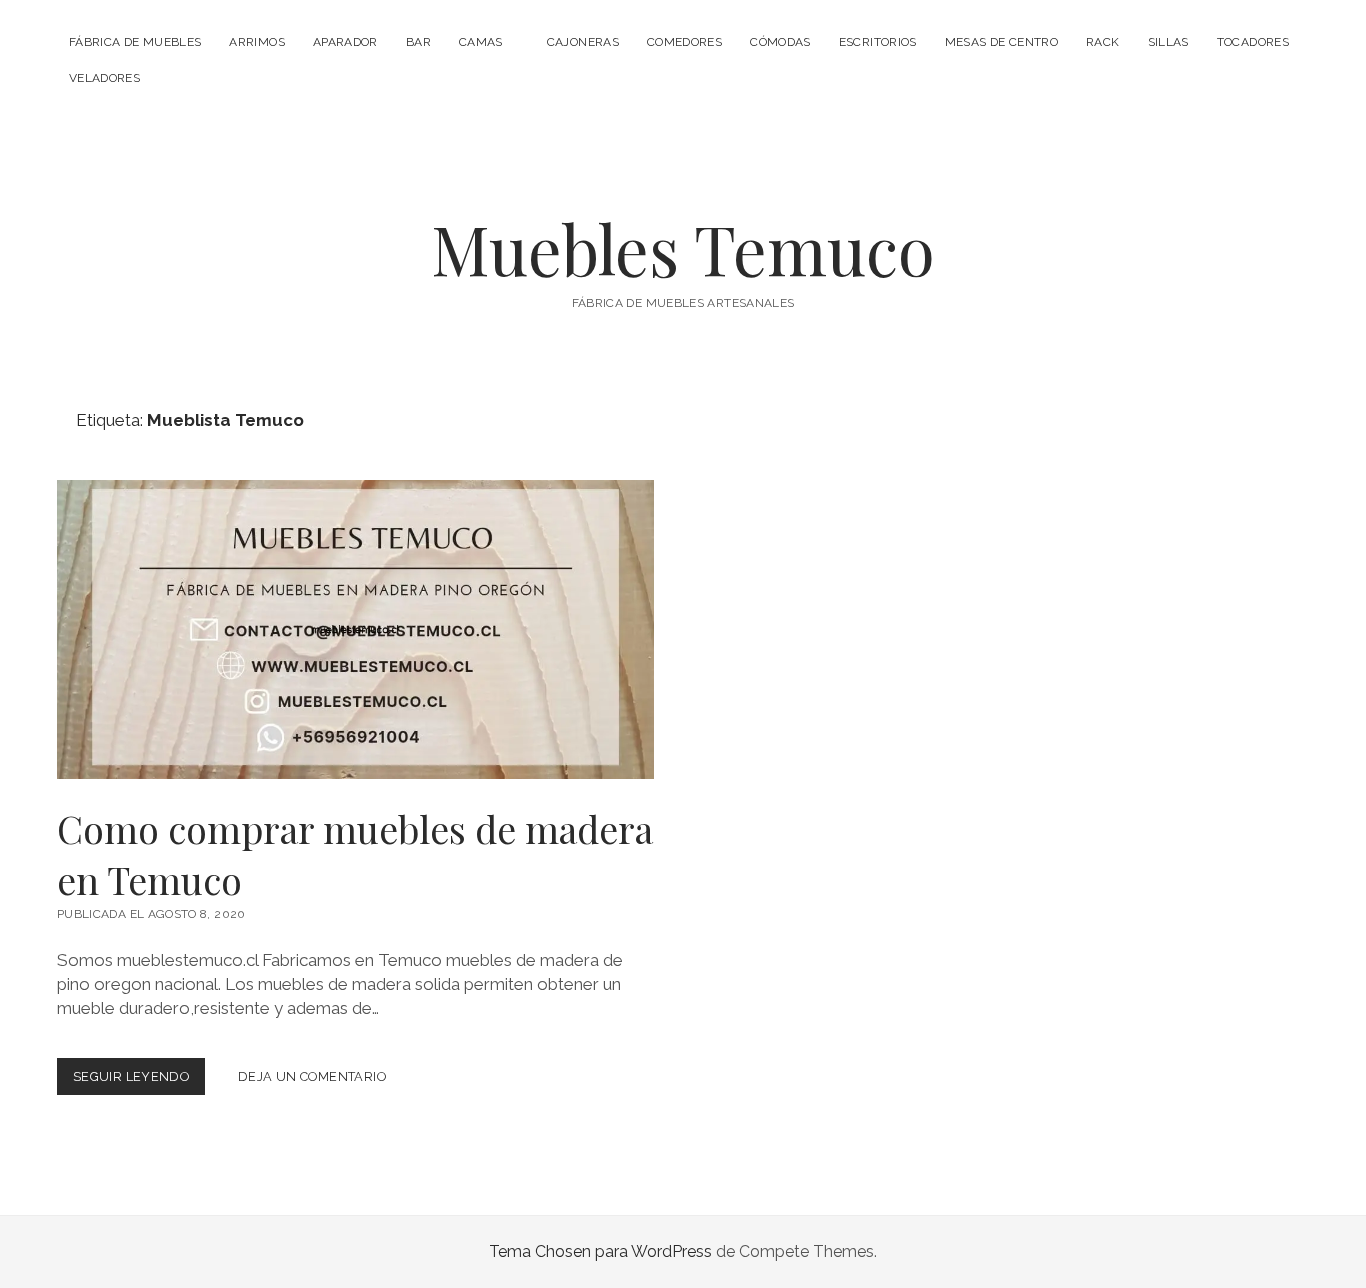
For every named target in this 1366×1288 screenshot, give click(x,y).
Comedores (684, 42)
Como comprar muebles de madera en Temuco (355, 629)
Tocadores (1253, 42)
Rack (1102, 42)
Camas (481, 42)
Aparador (345, 42)
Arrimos (257, 42)
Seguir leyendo (139, 1081)
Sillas (1168, 42)
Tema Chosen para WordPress (600, 1251)
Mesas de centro (1001, 42)
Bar (418, 42)
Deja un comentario (312, 1076)
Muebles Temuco (683, 248)
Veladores (104, 78)
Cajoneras (583, 42)
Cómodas (780, 42)
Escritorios (878, 42)
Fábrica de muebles (135, 42)
